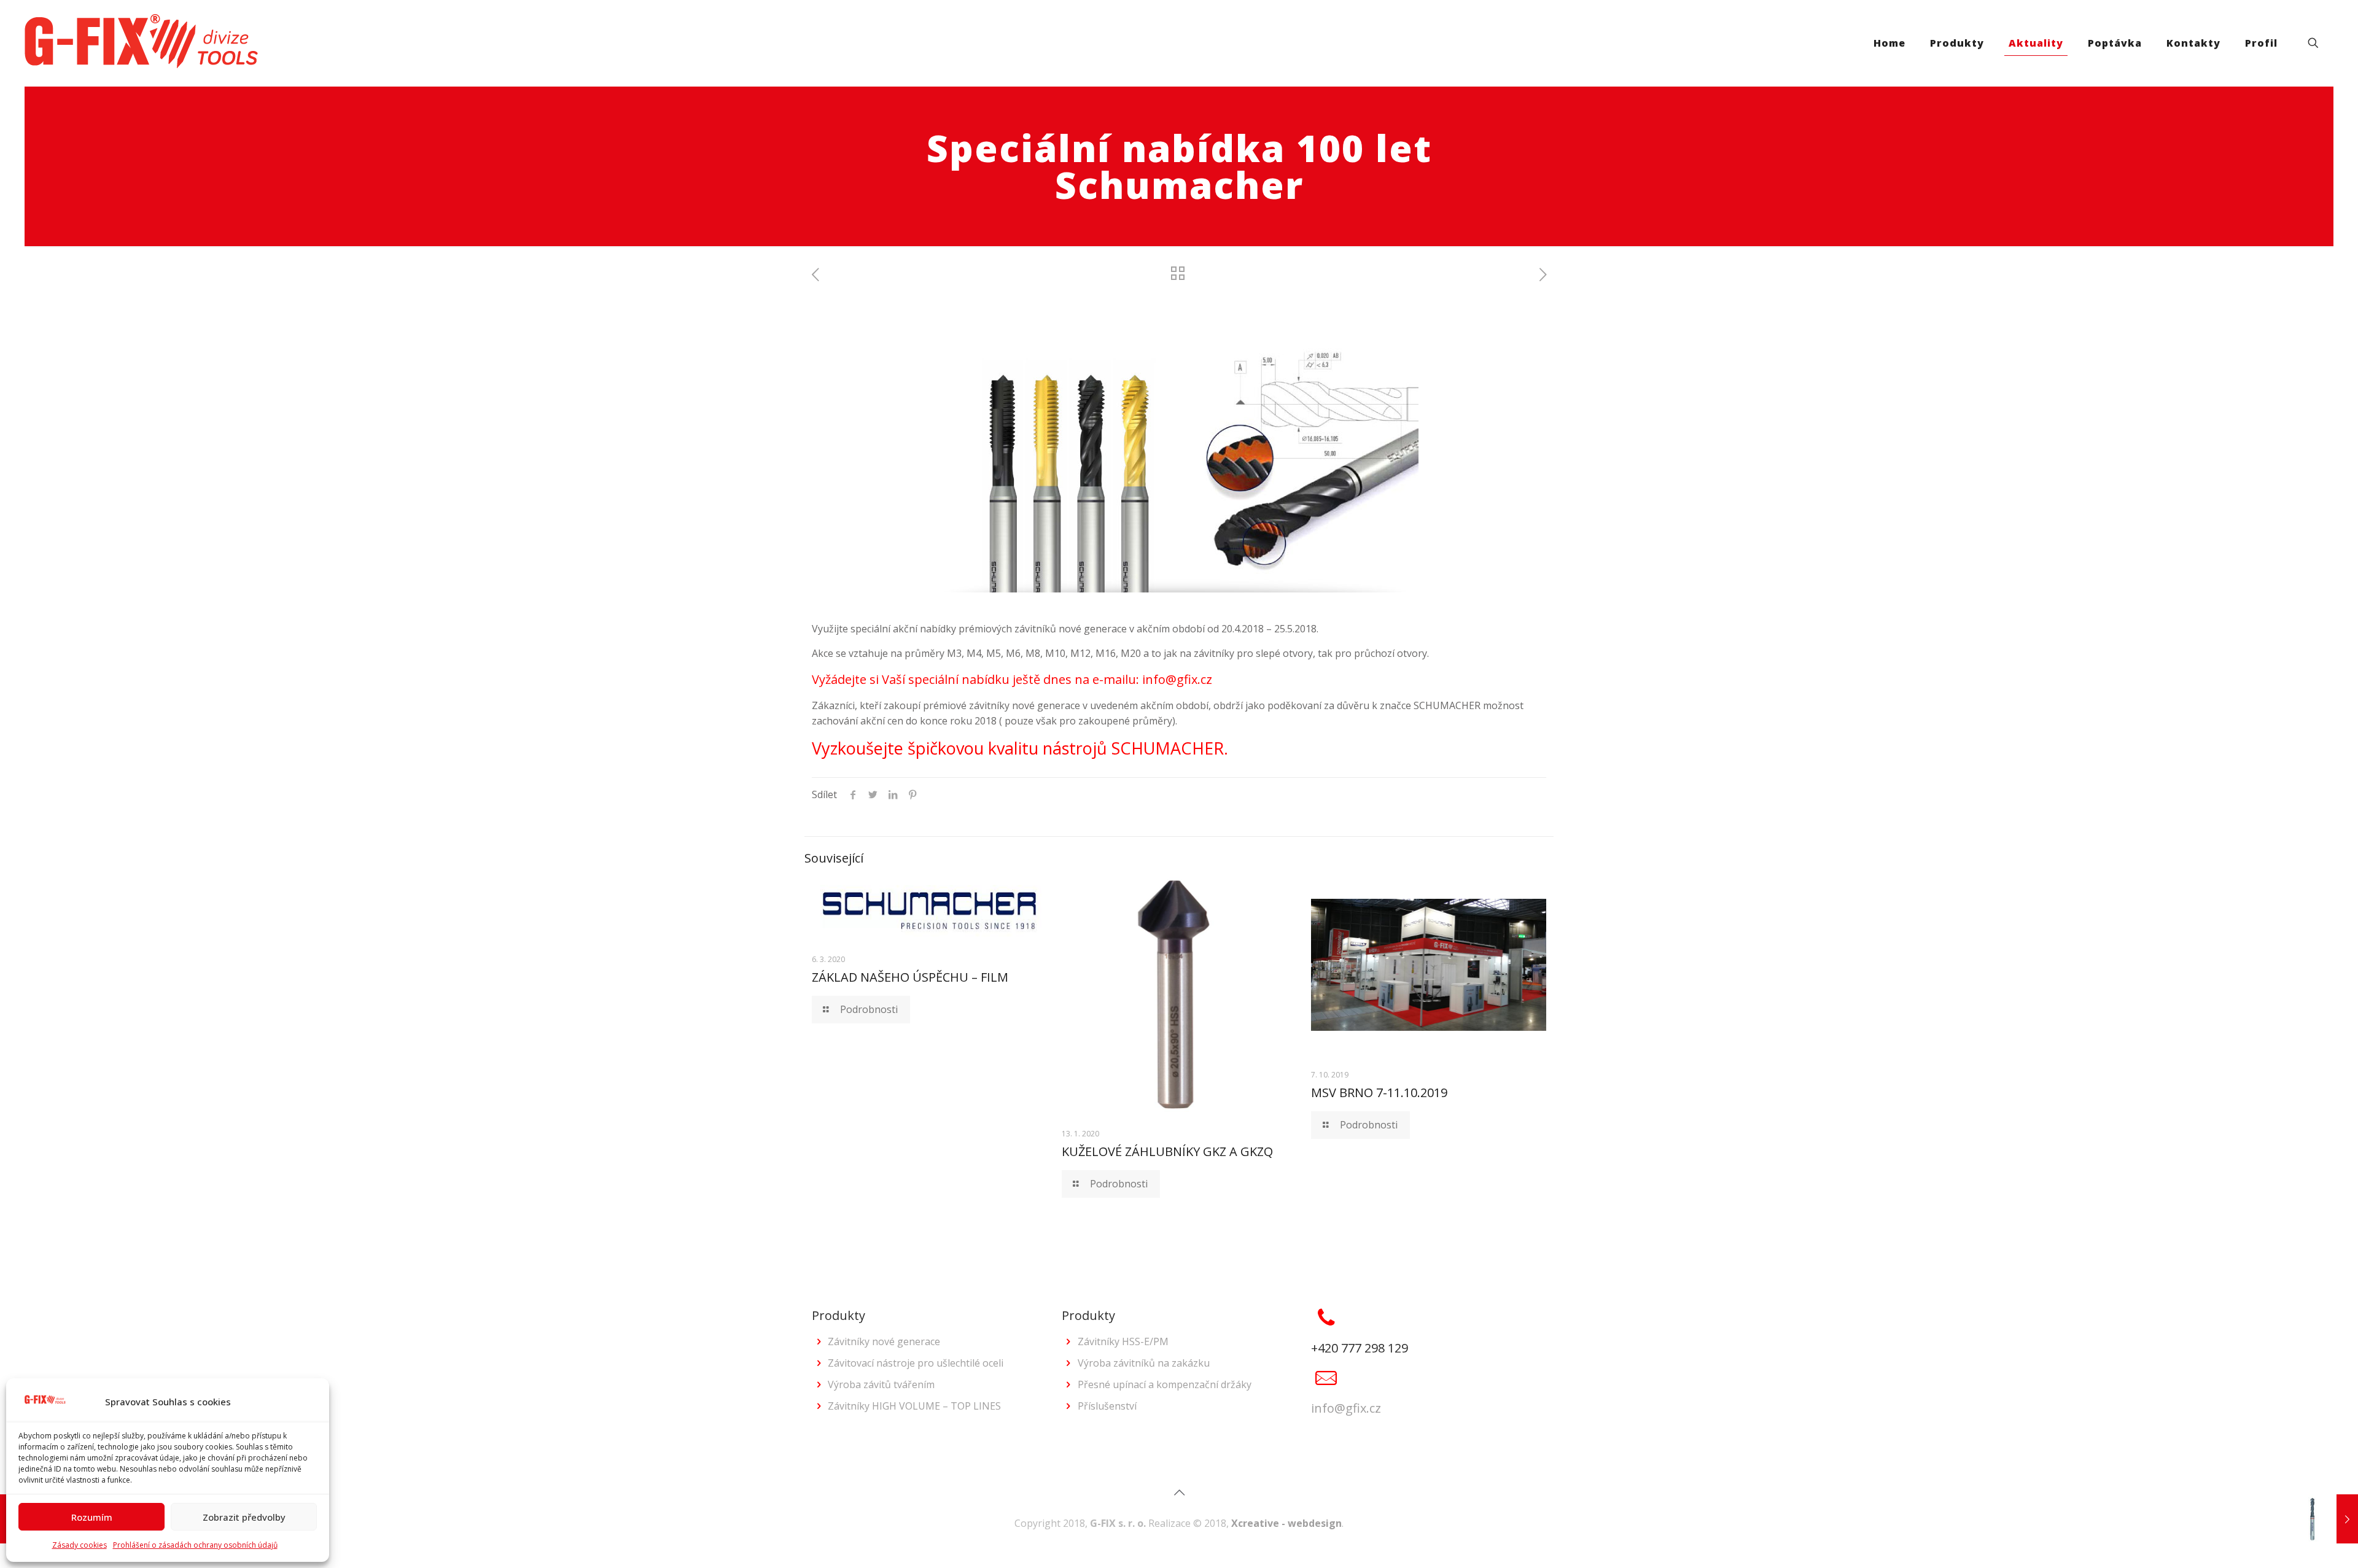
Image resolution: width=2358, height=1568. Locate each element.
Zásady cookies (80, 1545)
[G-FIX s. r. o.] (141, 43)
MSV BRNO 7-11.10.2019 (1379, 1093)
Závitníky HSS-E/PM (1123, 1341)
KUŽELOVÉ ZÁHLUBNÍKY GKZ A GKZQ (1167, 1151)
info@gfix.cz (1346, 1408)
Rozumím (92, 1517)
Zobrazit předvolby (244, 1517)
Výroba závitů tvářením (881, 1384)
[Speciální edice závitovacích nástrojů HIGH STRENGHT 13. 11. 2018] (2323, 1519)
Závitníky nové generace (884, 1341)
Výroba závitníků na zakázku (1144, 1363)
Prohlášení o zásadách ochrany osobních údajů (195, 1545)
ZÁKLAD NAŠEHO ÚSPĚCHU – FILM (910, 977)
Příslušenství (1107, 1406)
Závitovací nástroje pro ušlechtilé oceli (916, 1363)
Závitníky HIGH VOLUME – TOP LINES (914, 1406)
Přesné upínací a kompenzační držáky (1165, 1384)
